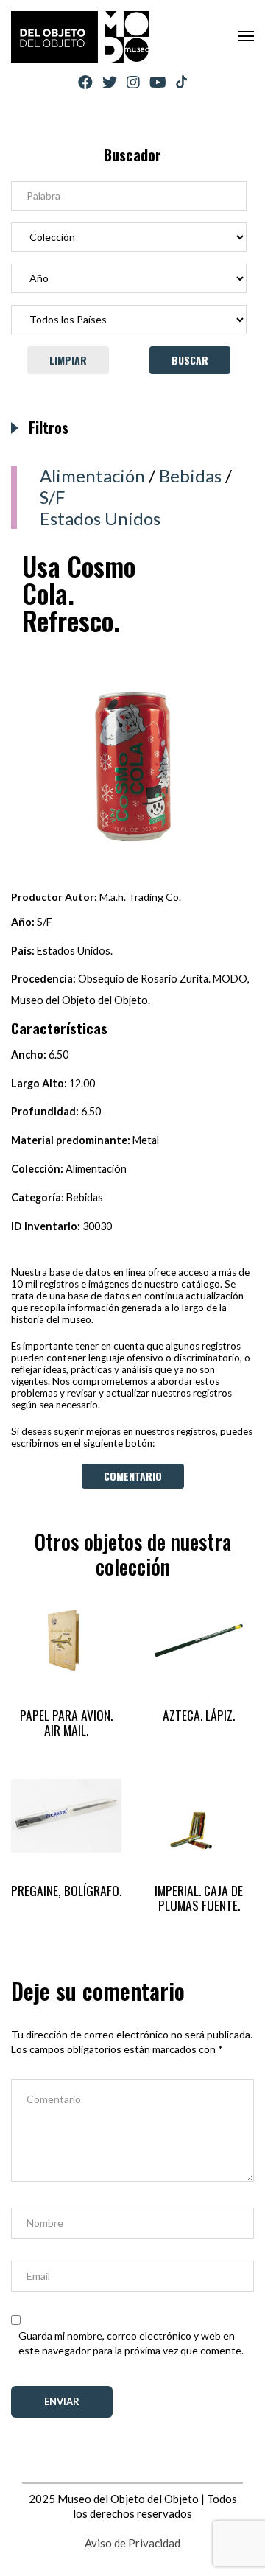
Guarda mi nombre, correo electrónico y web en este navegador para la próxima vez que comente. (131, 2343)
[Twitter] (110, 82)
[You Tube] (158, 82)
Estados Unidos (100, 518)
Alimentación (92, 475)
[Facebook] (85, 82)
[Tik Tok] (181, 83)
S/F (52, 497)
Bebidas (190, 475)
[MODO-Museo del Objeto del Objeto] (80, 37)
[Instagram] (133, 82)
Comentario (133, 1476)
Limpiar (68, 360)
